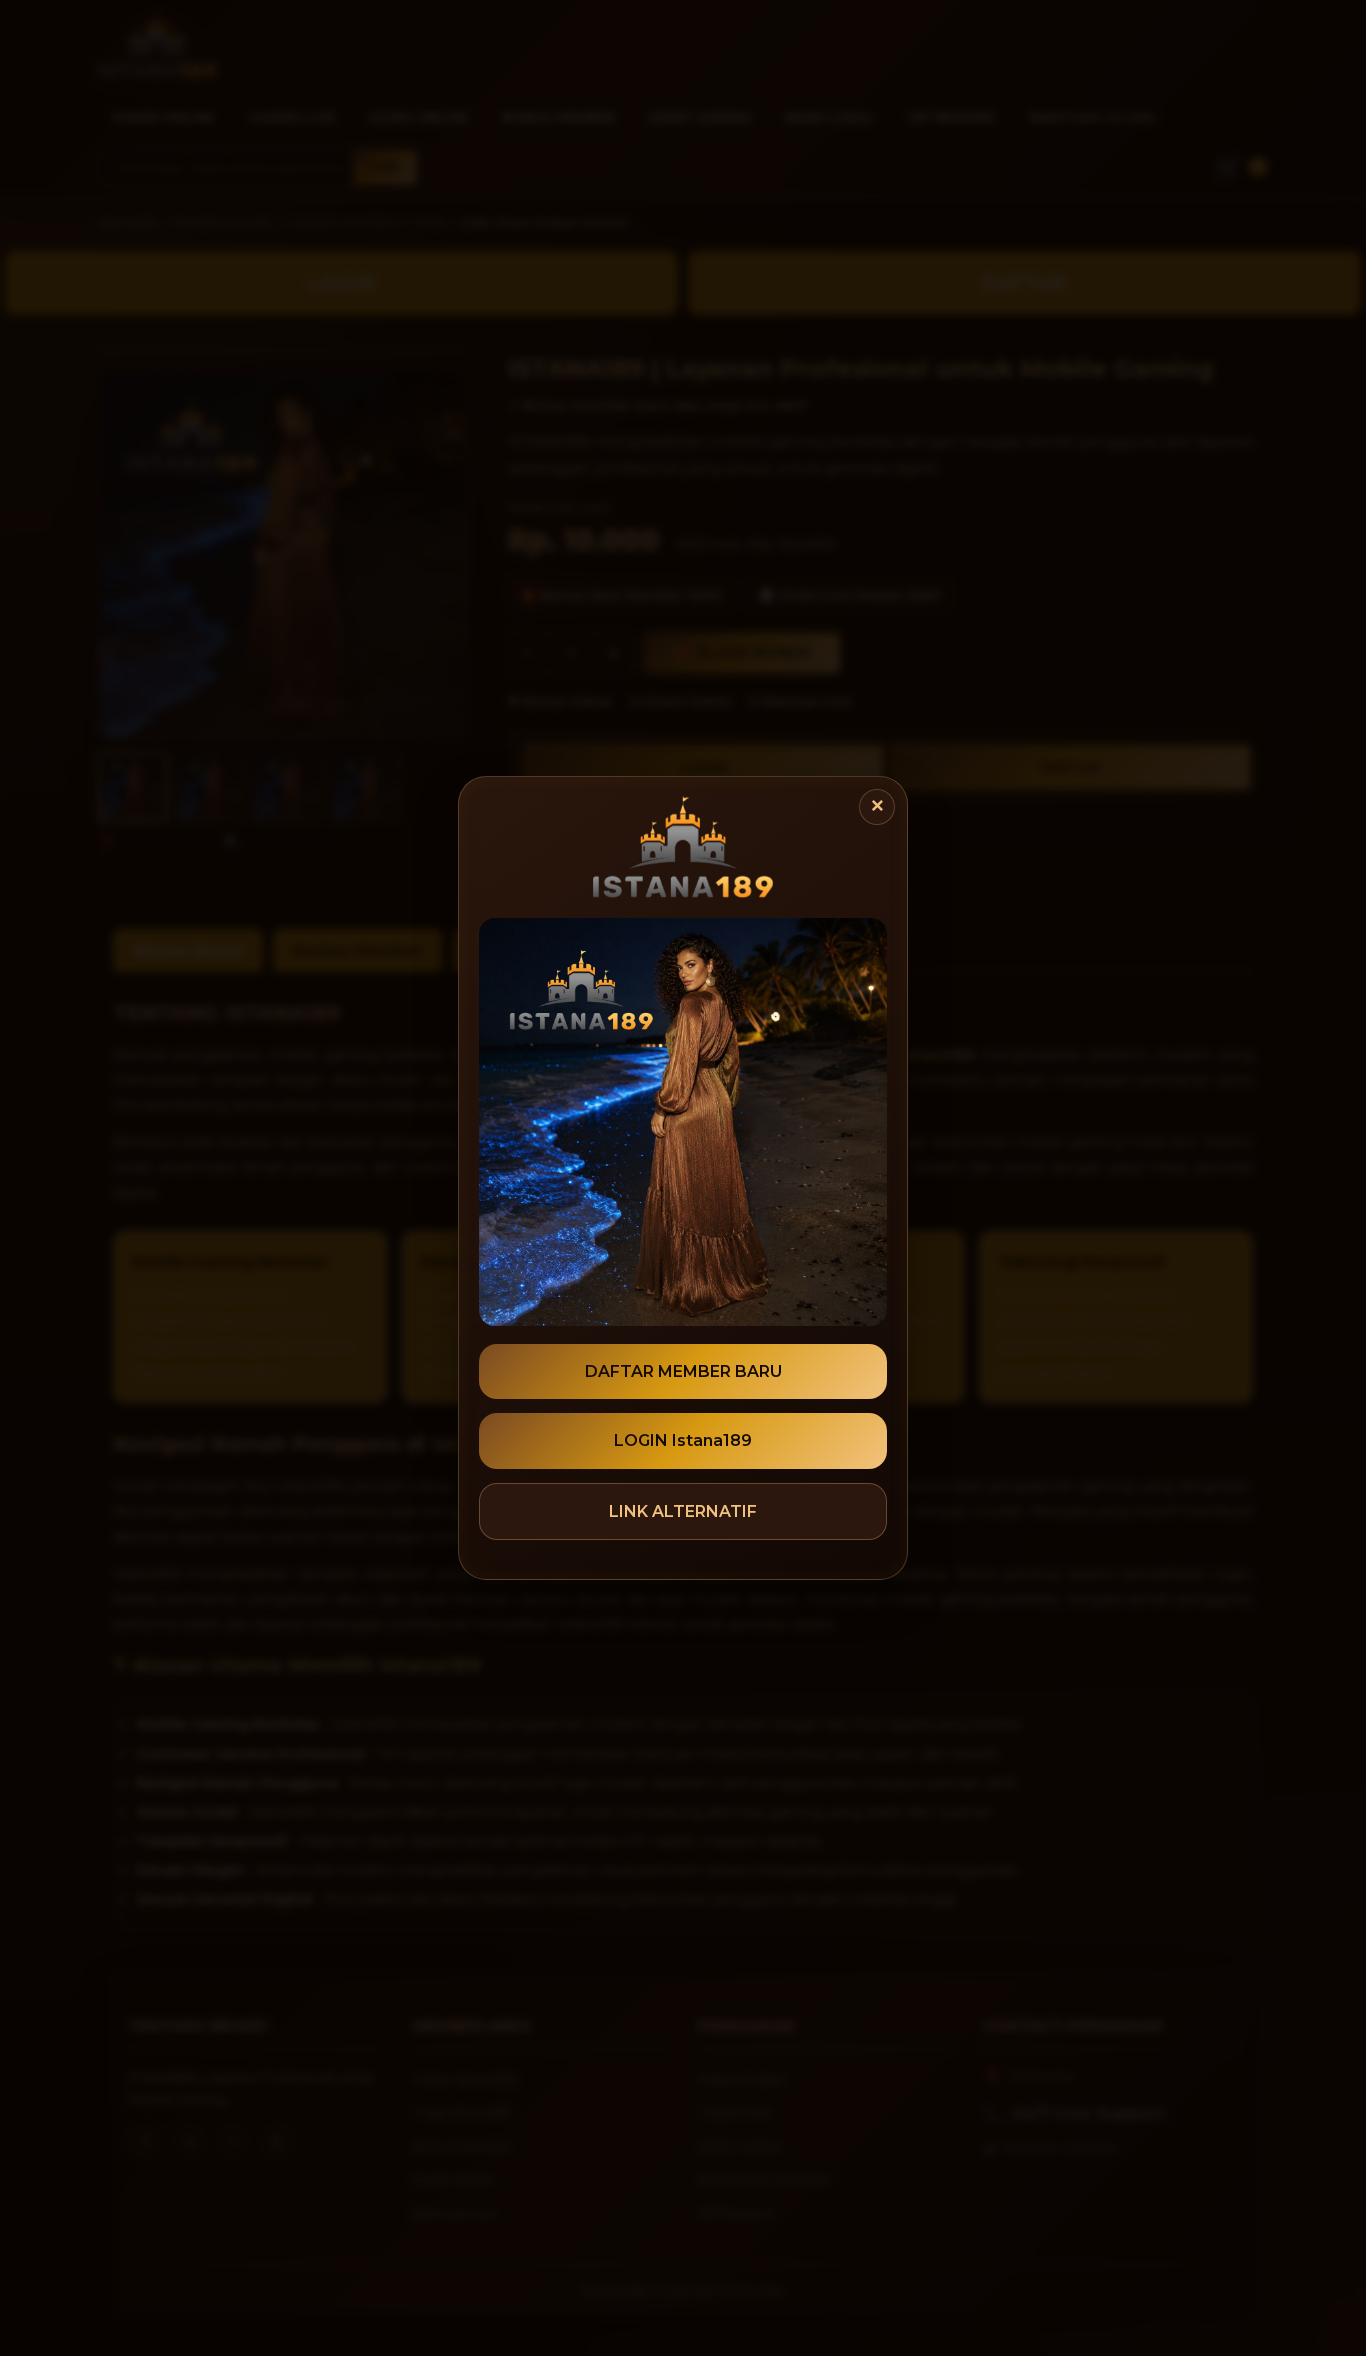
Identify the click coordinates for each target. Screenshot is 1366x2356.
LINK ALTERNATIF (683, 1511)
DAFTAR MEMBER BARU (683, 1371)
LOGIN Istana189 (683, 1440)
